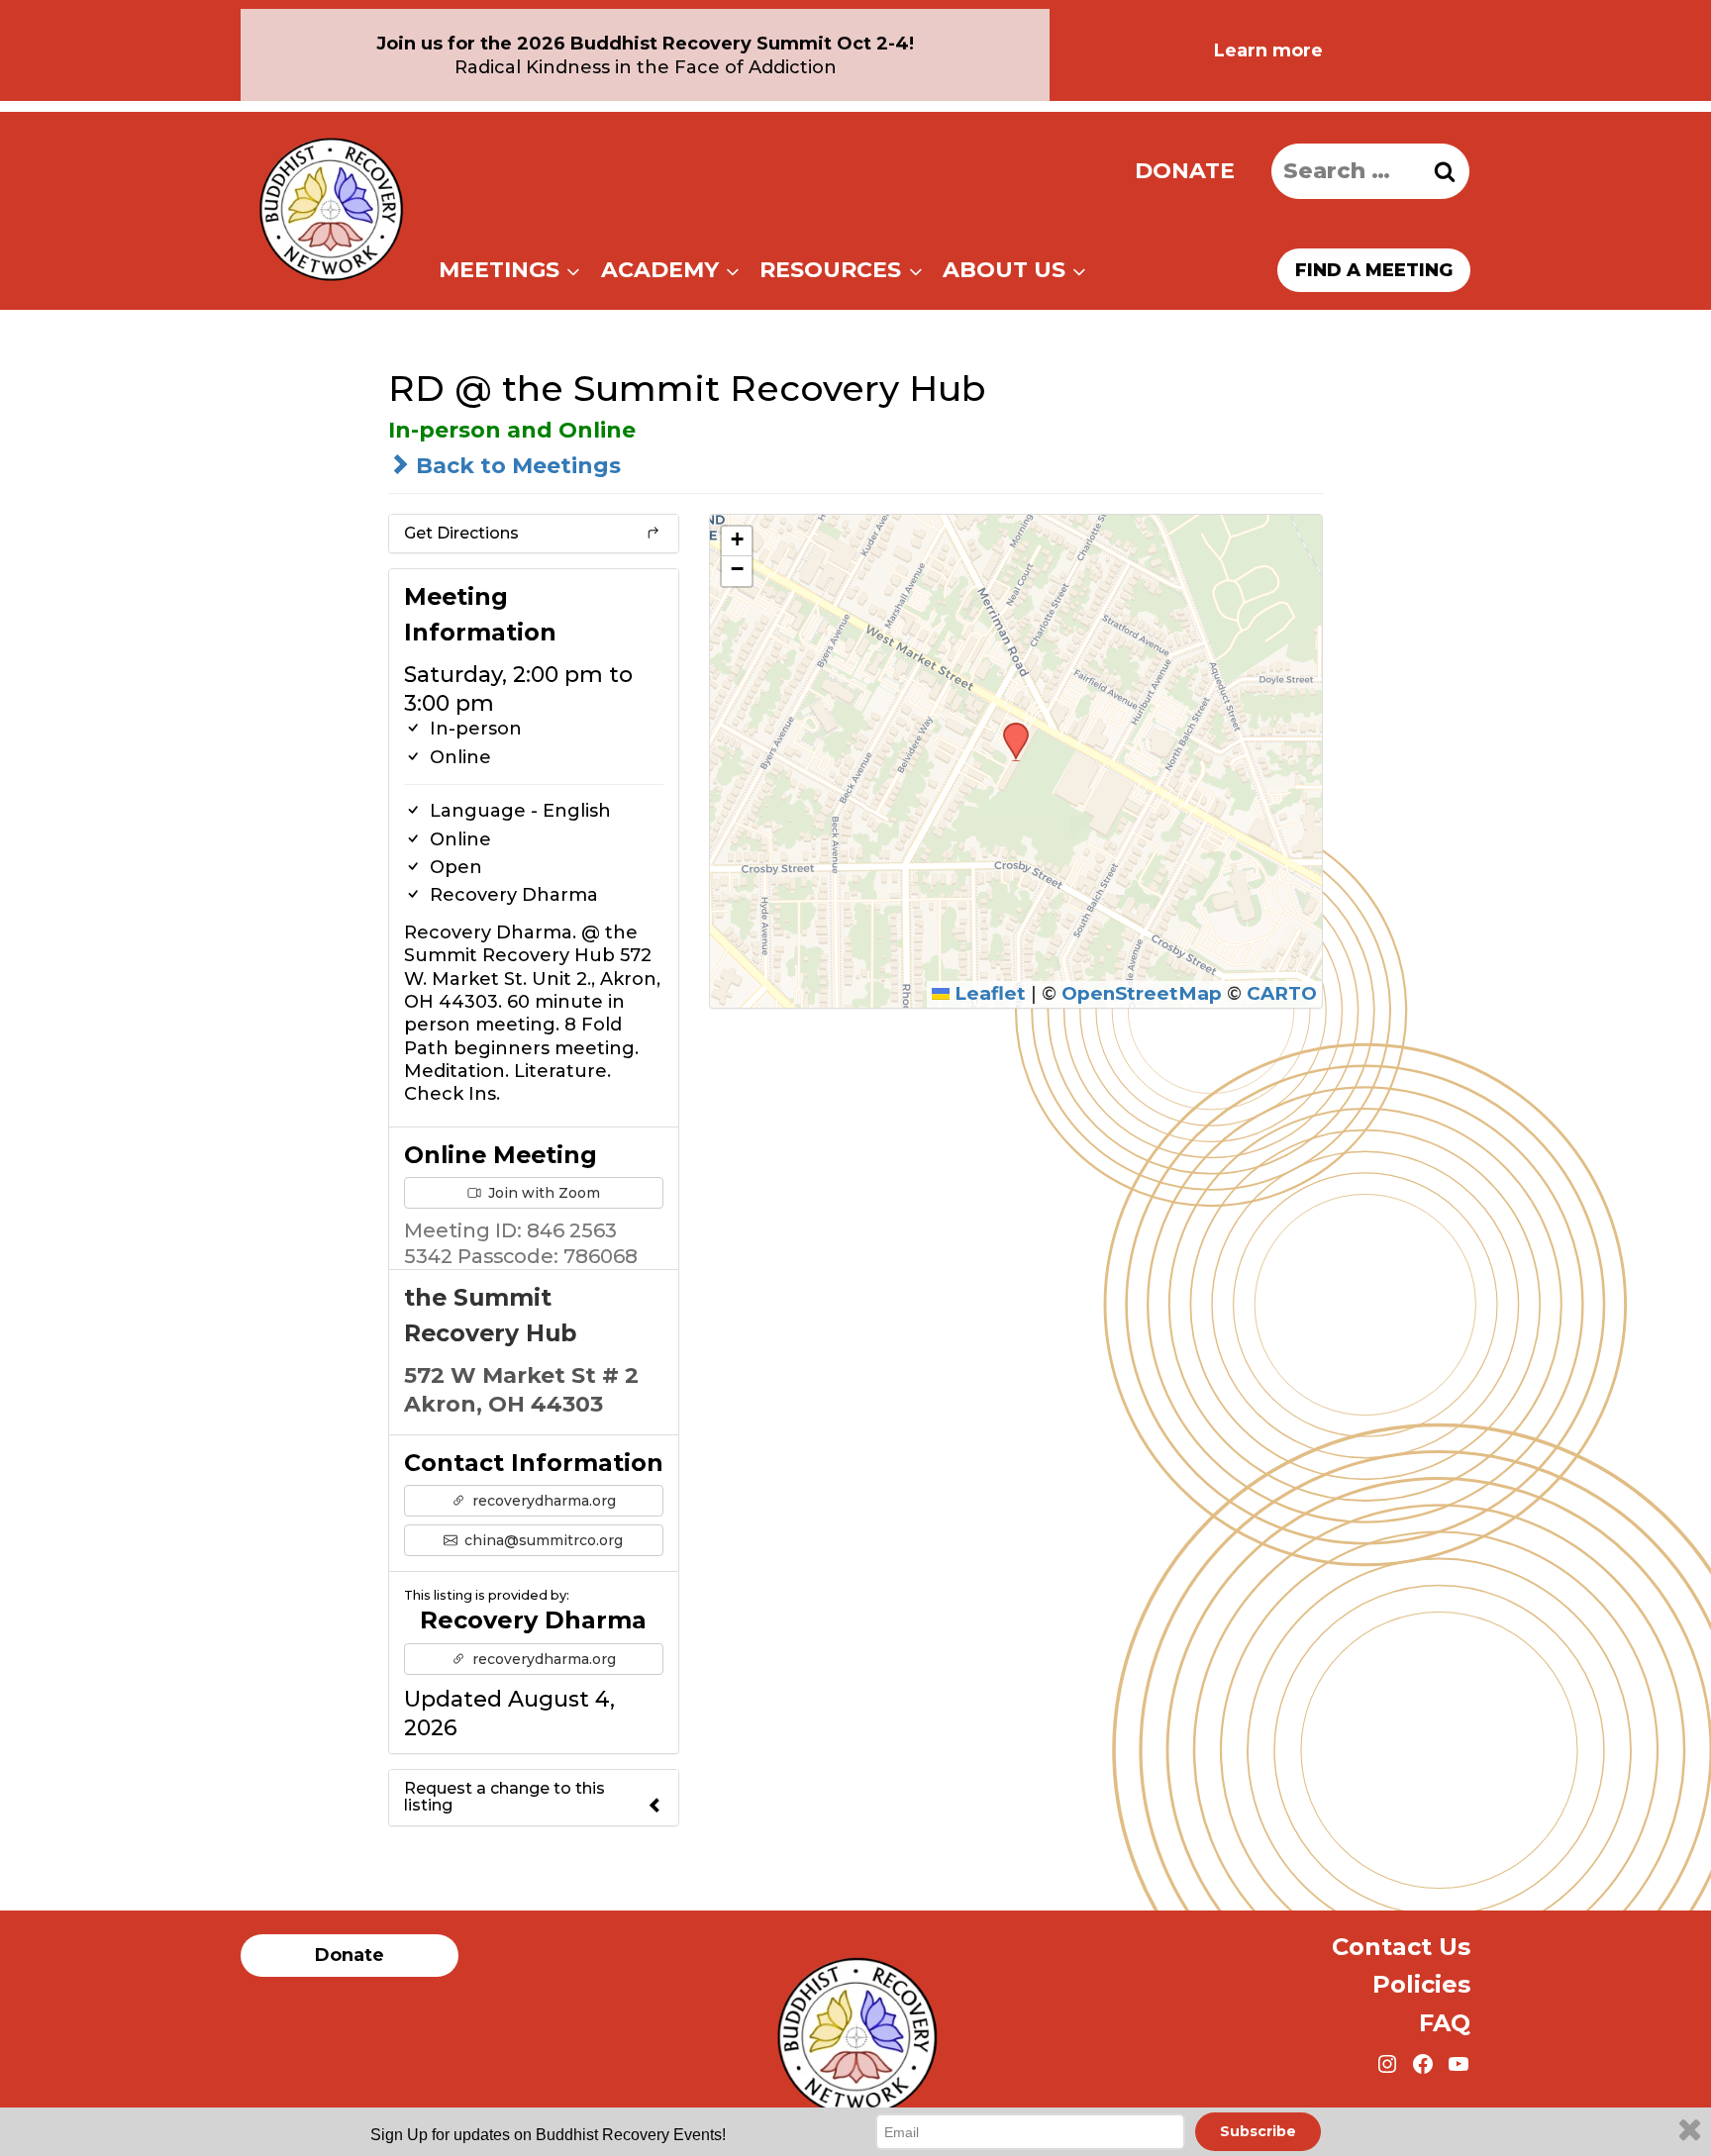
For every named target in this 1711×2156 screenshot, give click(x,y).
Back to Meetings (515, 466)
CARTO (1282, 993)
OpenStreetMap (1142, 993)
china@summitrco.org (542, 1540)
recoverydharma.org (542, 1501)
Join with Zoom (542, 1193)
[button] (1009, 729)
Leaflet (988, 993)
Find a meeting (1374, 270)
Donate (1185, 171)
